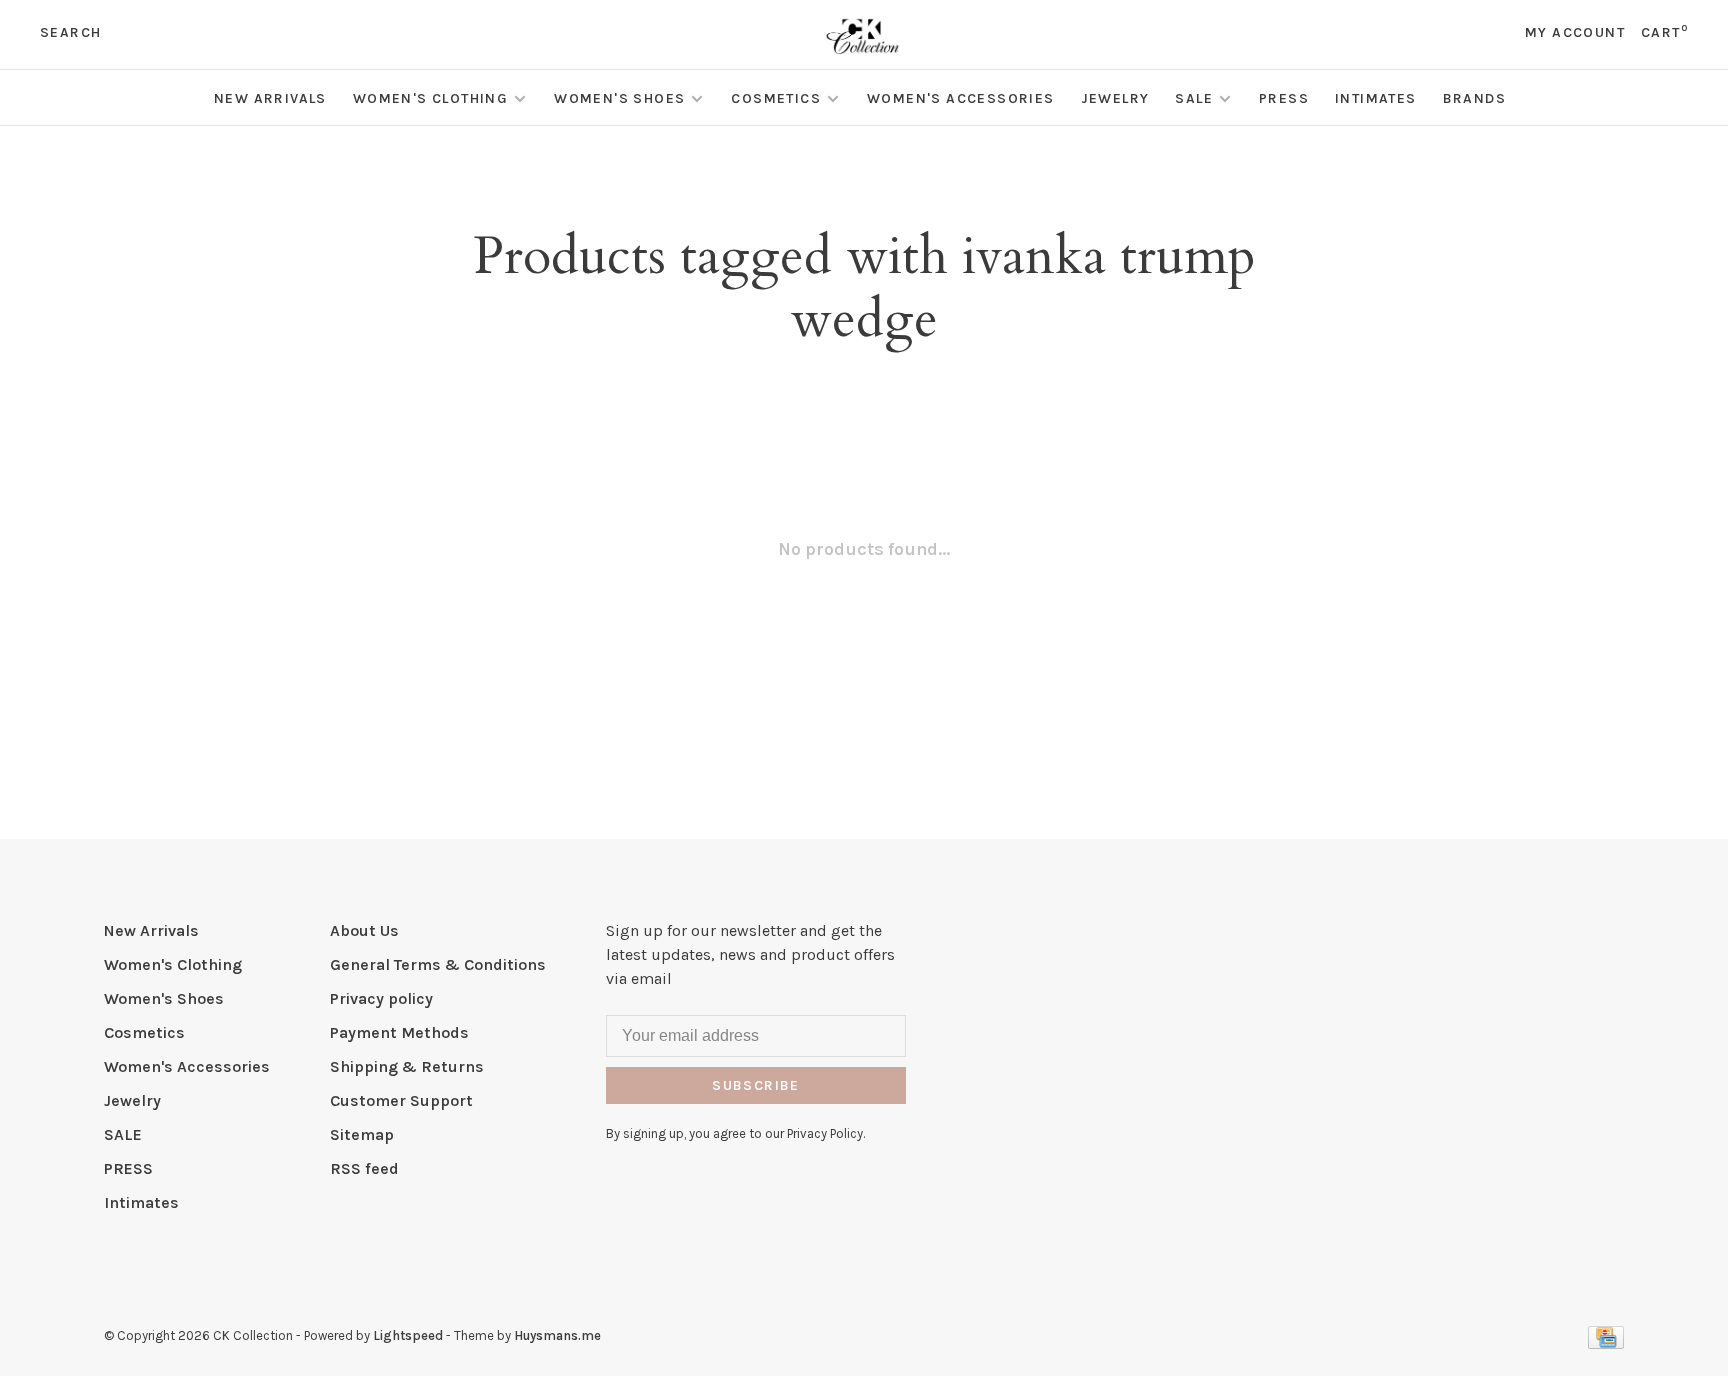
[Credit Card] (1606, 1343)
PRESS (1284, 98)
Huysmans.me (557, 1335)
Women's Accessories (961, 98)
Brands (1474, 98)
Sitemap (362, 1134)
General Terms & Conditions (438, 964)
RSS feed (364, 1168)
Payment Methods (399, 1032)
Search (70, 32)
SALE (1194, 98)
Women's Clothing (430, 98)
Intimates (1376, 98)
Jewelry (1115, 98)
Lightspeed (408, 1335)
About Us (364, 930)
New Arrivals (270, 98)
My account (1575, 32)
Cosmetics (776, 98)
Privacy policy (381, 998)
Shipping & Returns (407, 1066)
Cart (1664, 32)
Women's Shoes (619, 98)
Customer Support (401, 1100)
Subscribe (756, 1085)
